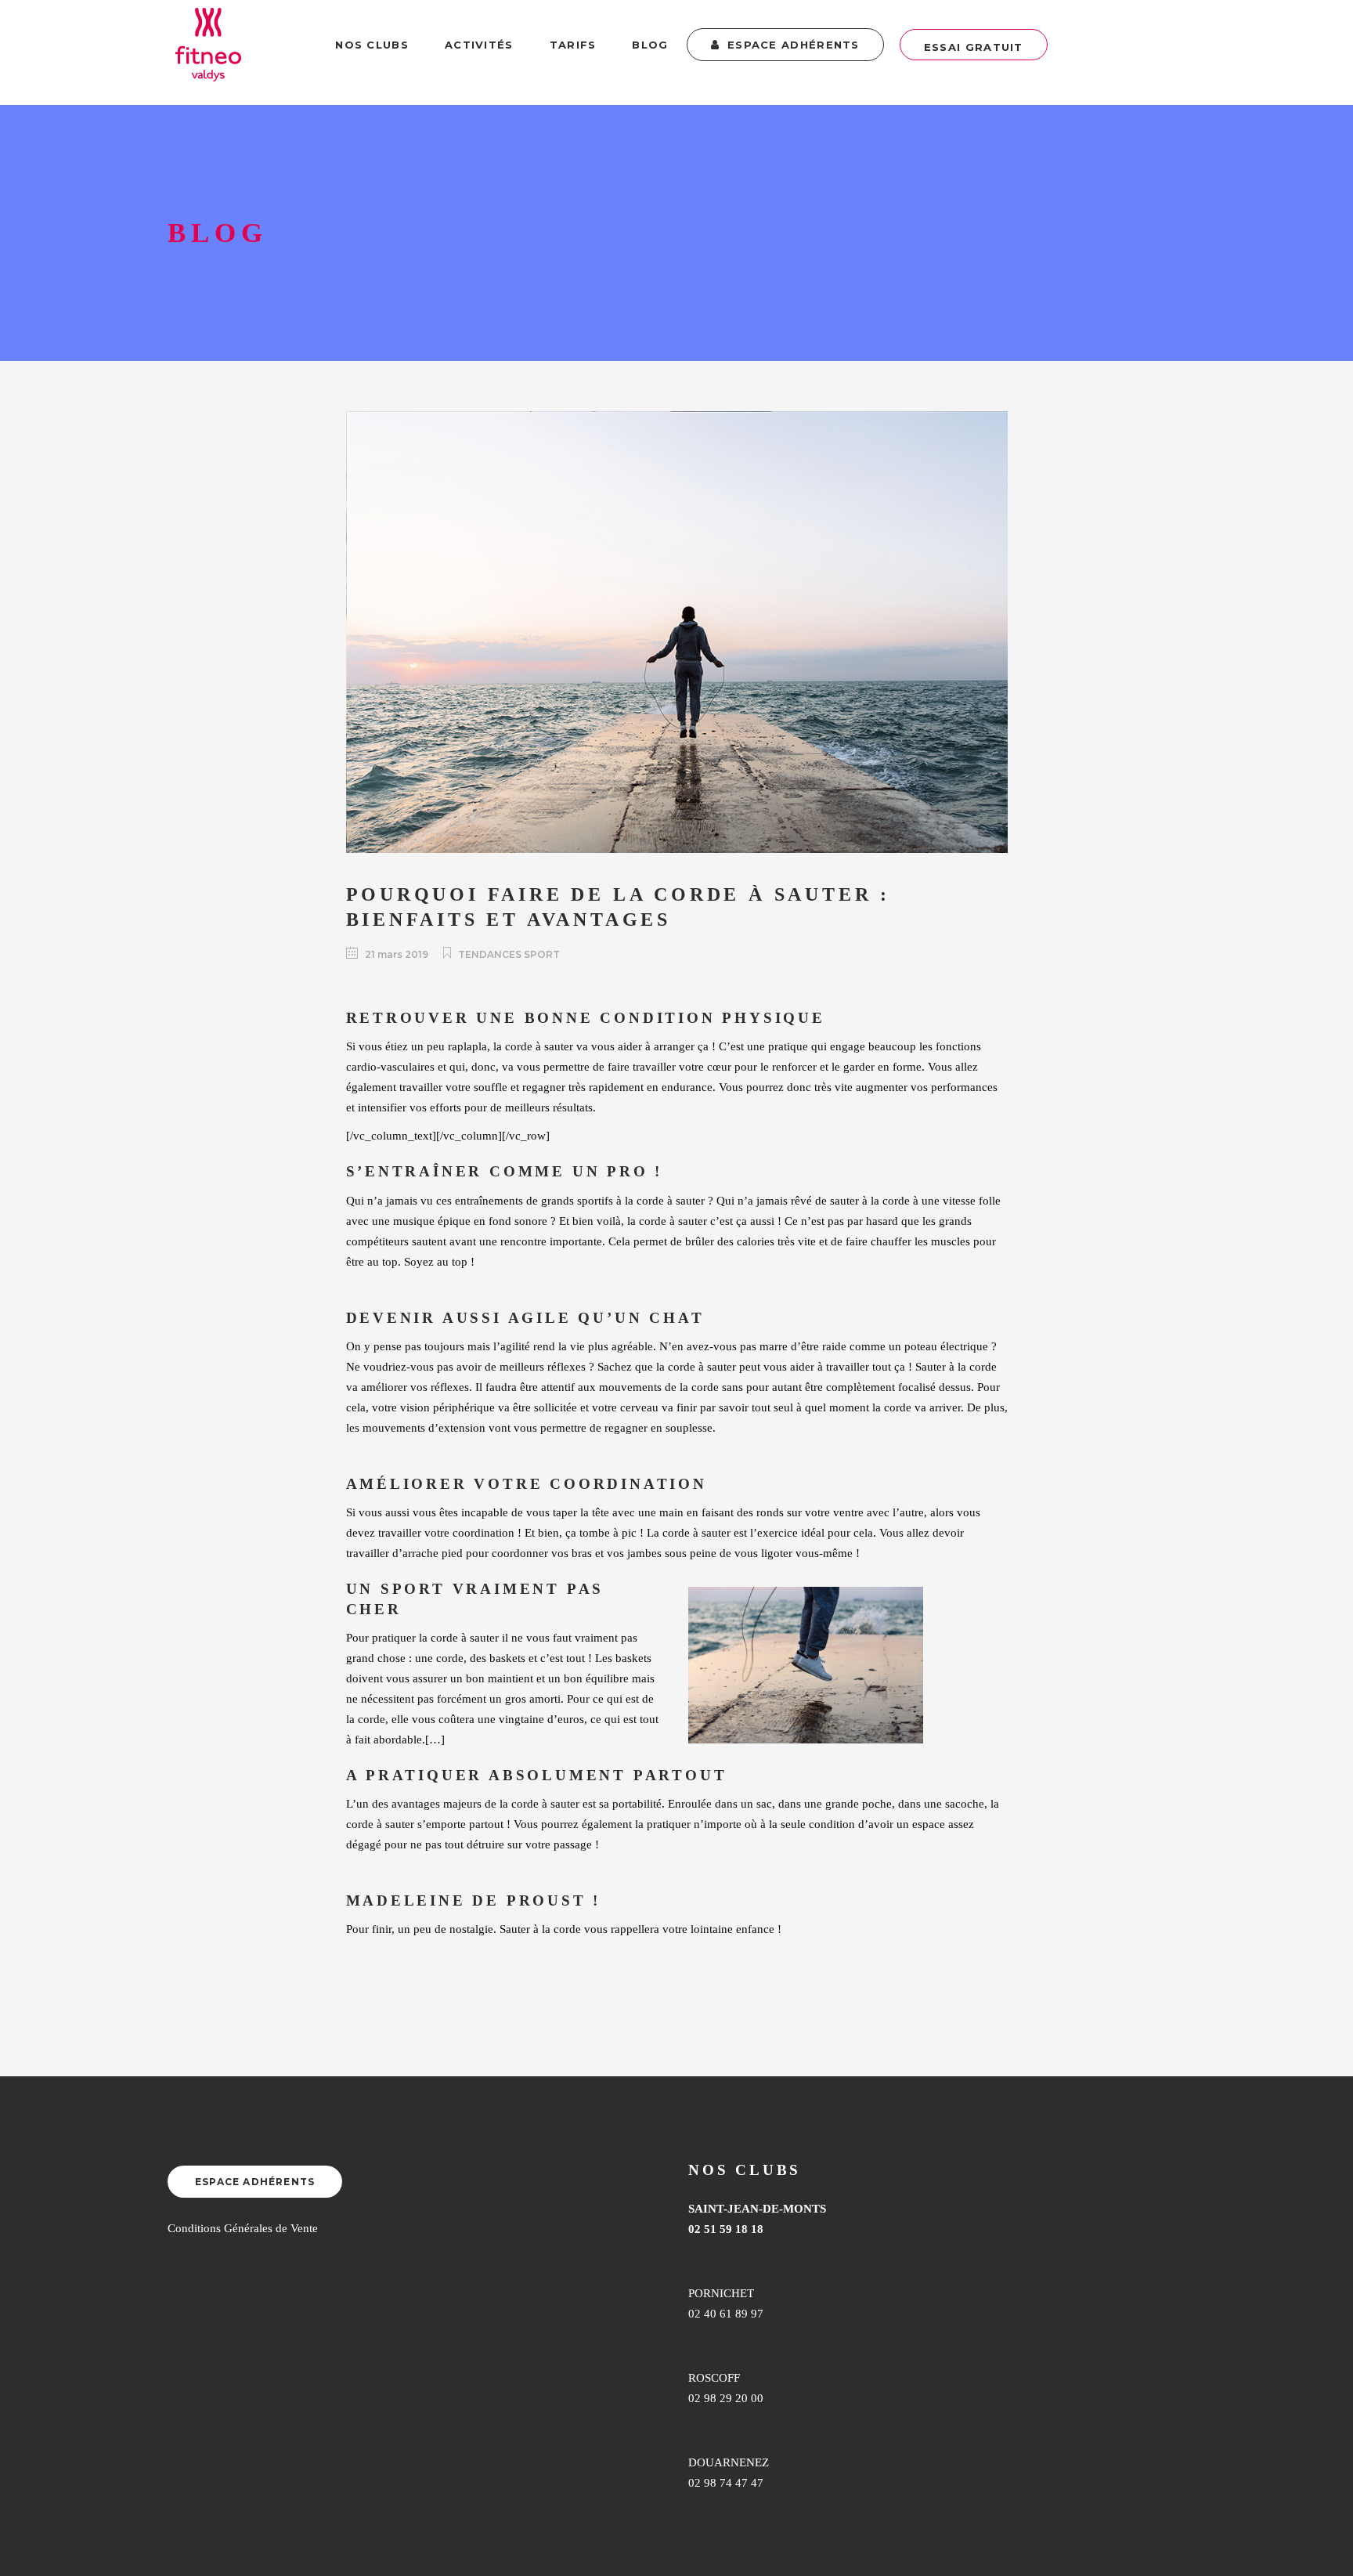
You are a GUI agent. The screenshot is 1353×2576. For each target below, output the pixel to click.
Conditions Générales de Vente (243, 2228)
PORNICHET (721, 2293)
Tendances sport (509, 954)
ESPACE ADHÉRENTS (255, 2182)
